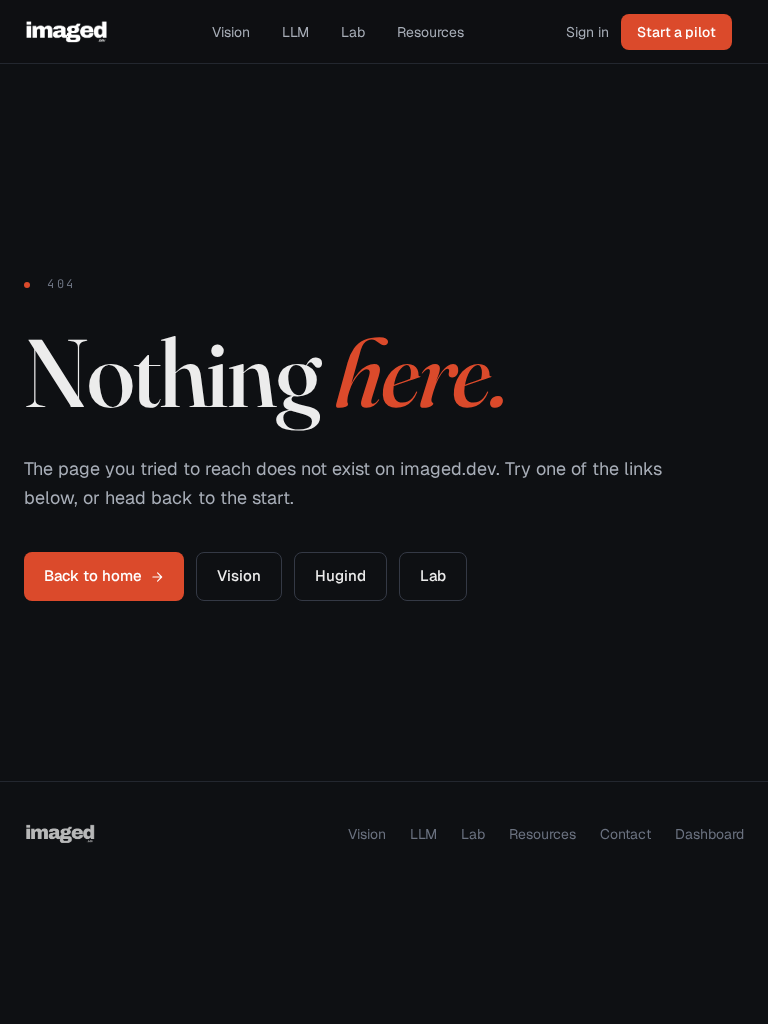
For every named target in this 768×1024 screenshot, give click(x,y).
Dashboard (709, 834)
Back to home (93, 575)
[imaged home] (67, 32)
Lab (353, 32)
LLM (295, 32)
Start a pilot (676, 32)
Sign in (587, 32)
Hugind (340, 575)
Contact (625, 834)
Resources (430, 32)
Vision (231, 32)
